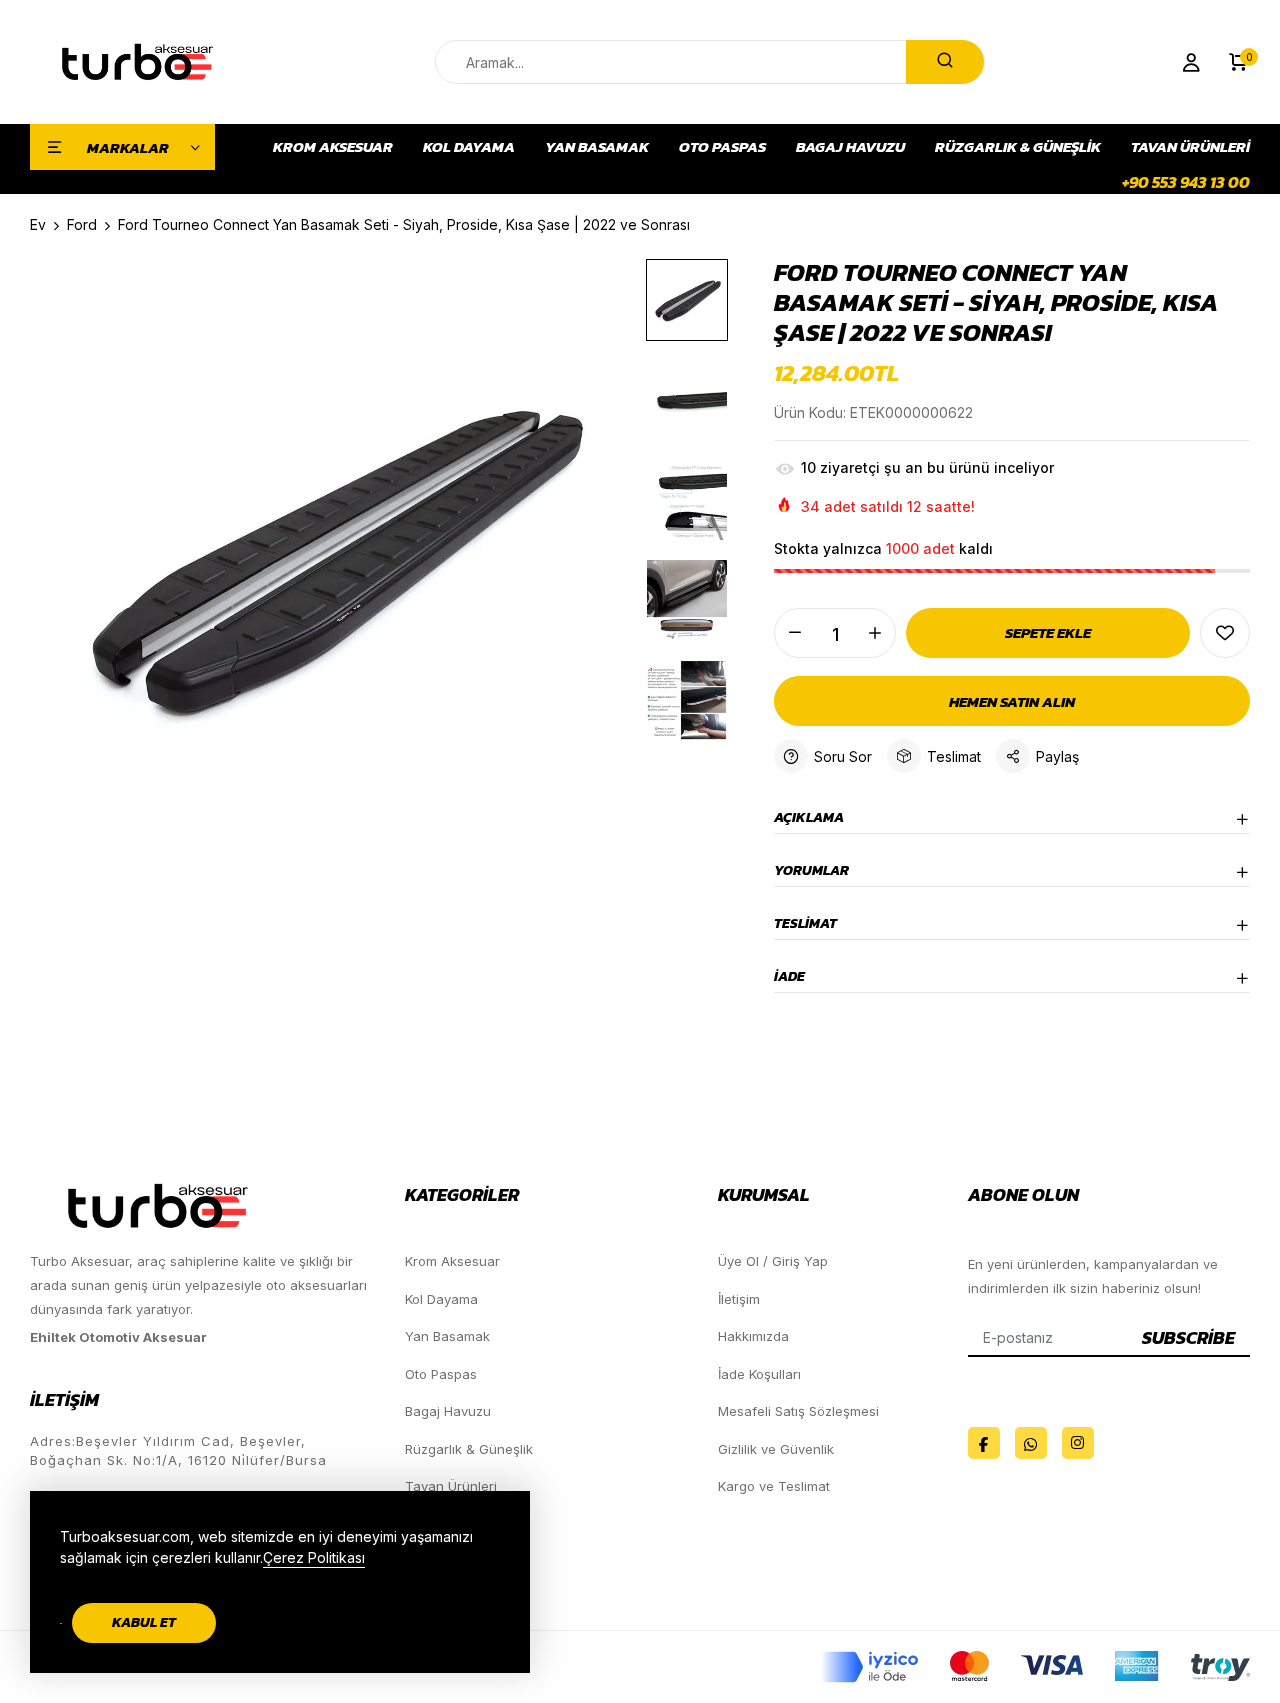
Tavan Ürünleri (1190, 147)
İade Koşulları (759, 1374)
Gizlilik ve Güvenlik (776, 1449)
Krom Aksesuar (333, 147)
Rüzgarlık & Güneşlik (1018, 147)
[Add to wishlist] (1225, 633)
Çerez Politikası (314, 1557)
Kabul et (144, 1622)
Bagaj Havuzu (850, 147)
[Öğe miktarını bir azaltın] (795, 633)
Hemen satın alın (1012, 701)
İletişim (739, 1299)
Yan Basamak (597, 147)
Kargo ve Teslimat (774, 1486)
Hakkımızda (753, 1336)
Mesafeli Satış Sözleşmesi (798, 1411)
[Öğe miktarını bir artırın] (875, 633)
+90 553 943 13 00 (1186, 182)
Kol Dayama (469, 147)
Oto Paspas (722, 147)
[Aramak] (945, 62)
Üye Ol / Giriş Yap (773, 1261)
